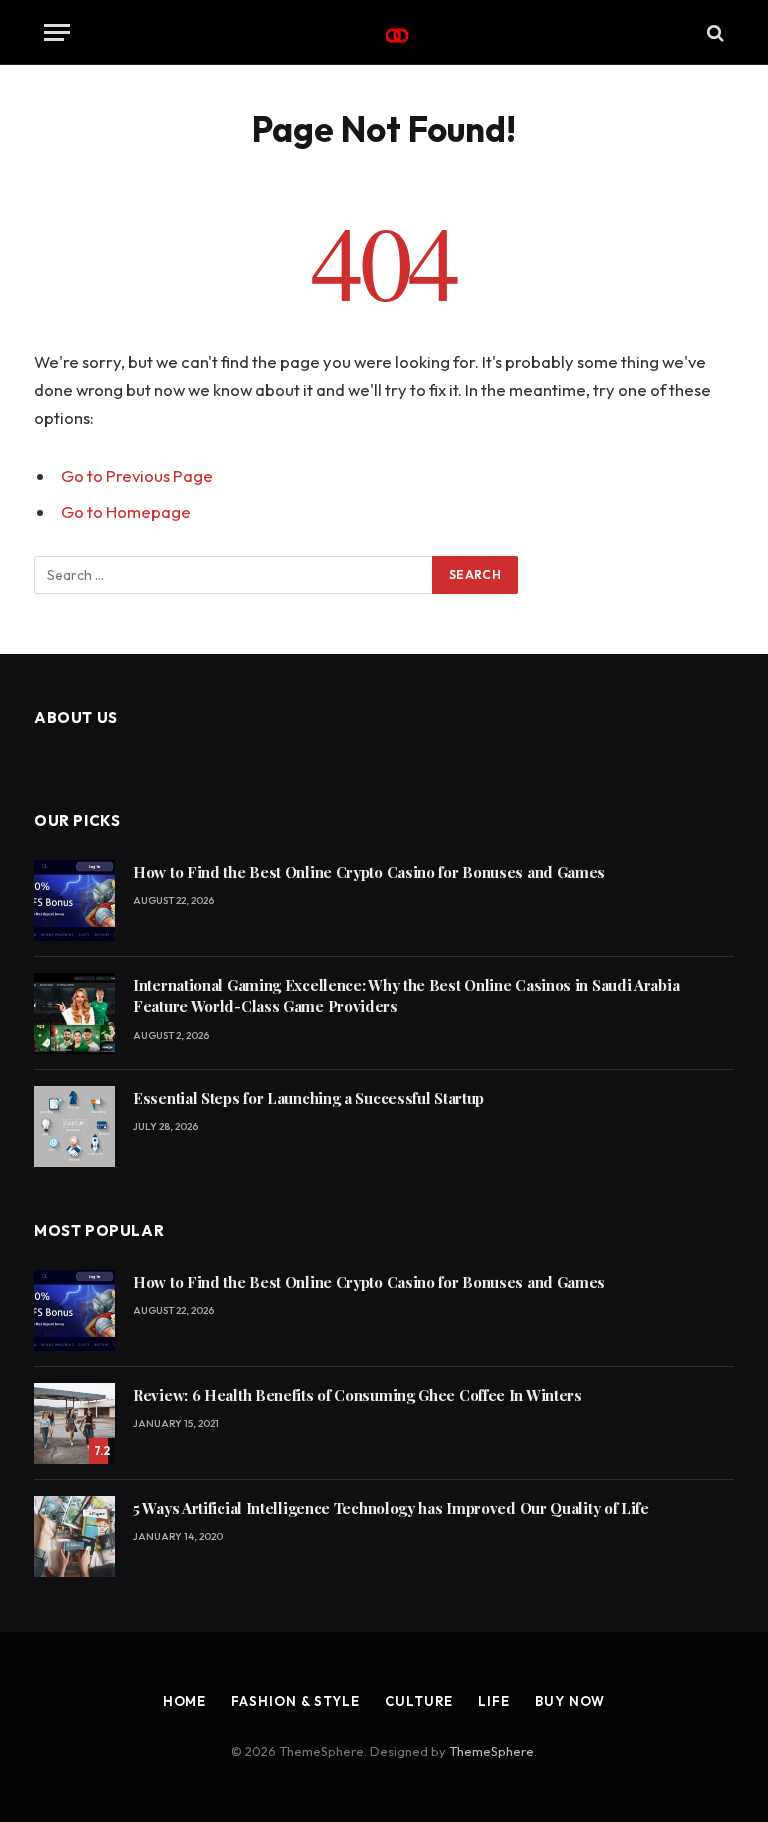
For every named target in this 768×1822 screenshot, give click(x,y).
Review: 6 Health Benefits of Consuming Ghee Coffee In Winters (357, 1395)
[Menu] (57, 32)
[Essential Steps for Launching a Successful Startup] (74, 1126)
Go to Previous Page (137, 475)
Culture (419, 1701)
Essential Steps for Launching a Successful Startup (308, 1098)
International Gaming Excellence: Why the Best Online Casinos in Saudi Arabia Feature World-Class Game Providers (406, 995)
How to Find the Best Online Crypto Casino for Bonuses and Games (369, 872)
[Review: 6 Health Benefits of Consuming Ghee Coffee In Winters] (74, 1423)
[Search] (713, 32)
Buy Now (570, 1701)
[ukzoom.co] (384, 32)
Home (185, 1701)
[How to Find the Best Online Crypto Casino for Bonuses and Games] (74, 900)
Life (494, 1701)
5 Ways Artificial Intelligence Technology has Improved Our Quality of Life (391, 1508)
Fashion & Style (295, 1701)
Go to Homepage (126, 511)
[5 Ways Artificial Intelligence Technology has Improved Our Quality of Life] (74, 1536)
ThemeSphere (491, 1751)
